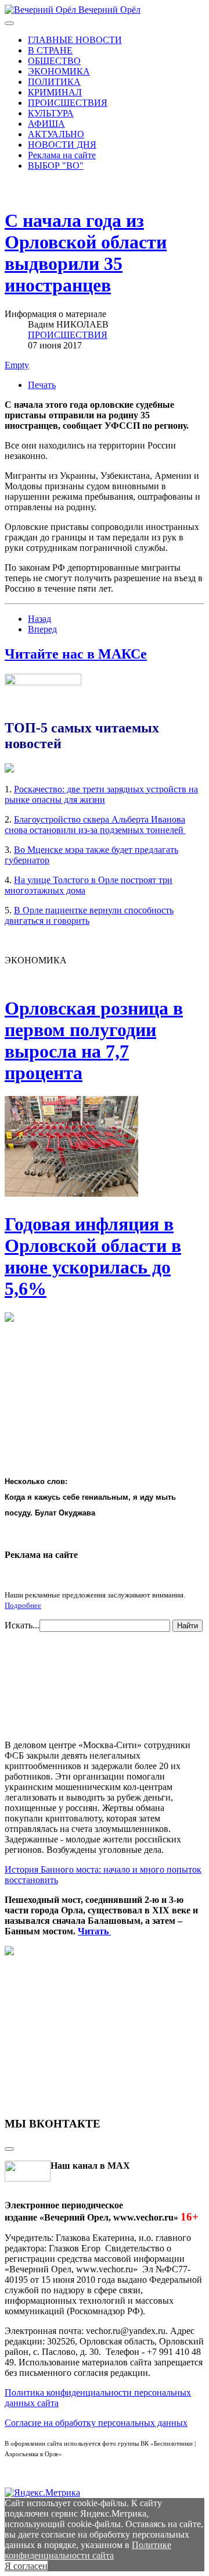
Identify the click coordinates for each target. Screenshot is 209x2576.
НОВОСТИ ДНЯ (62, 145)
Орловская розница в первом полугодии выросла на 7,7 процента (94, 1040)
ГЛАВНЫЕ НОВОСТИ (75, 40)
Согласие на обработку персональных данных (96, 2423)
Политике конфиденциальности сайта (88, 2550)
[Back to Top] (9, 2149)
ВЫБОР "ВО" (56, 166)
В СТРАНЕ (50, 50)
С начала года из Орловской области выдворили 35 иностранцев (86, 253)
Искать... (22, 1625)
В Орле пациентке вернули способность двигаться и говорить (89, 915)
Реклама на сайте (62, 155)
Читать (94, 1931)
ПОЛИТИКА (54, 82)
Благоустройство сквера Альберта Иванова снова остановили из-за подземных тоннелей (95, 825)
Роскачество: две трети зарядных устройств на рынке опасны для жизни (101, 794)
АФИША (46, 124)
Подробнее (23, 1605)
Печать (42, 385)
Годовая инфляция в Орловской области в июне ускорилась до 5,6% (93, 1256)
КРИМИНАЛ (55, 92)
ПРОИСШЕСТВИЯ (68, 103)
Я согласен (26, 2566)
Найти (188, 1626)
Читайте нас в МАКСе (76, 654)
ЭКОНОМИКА (59, 71)
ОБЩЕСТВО (54, 61)
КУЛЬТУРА (51, 113)
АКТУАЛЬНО (56, 134)
